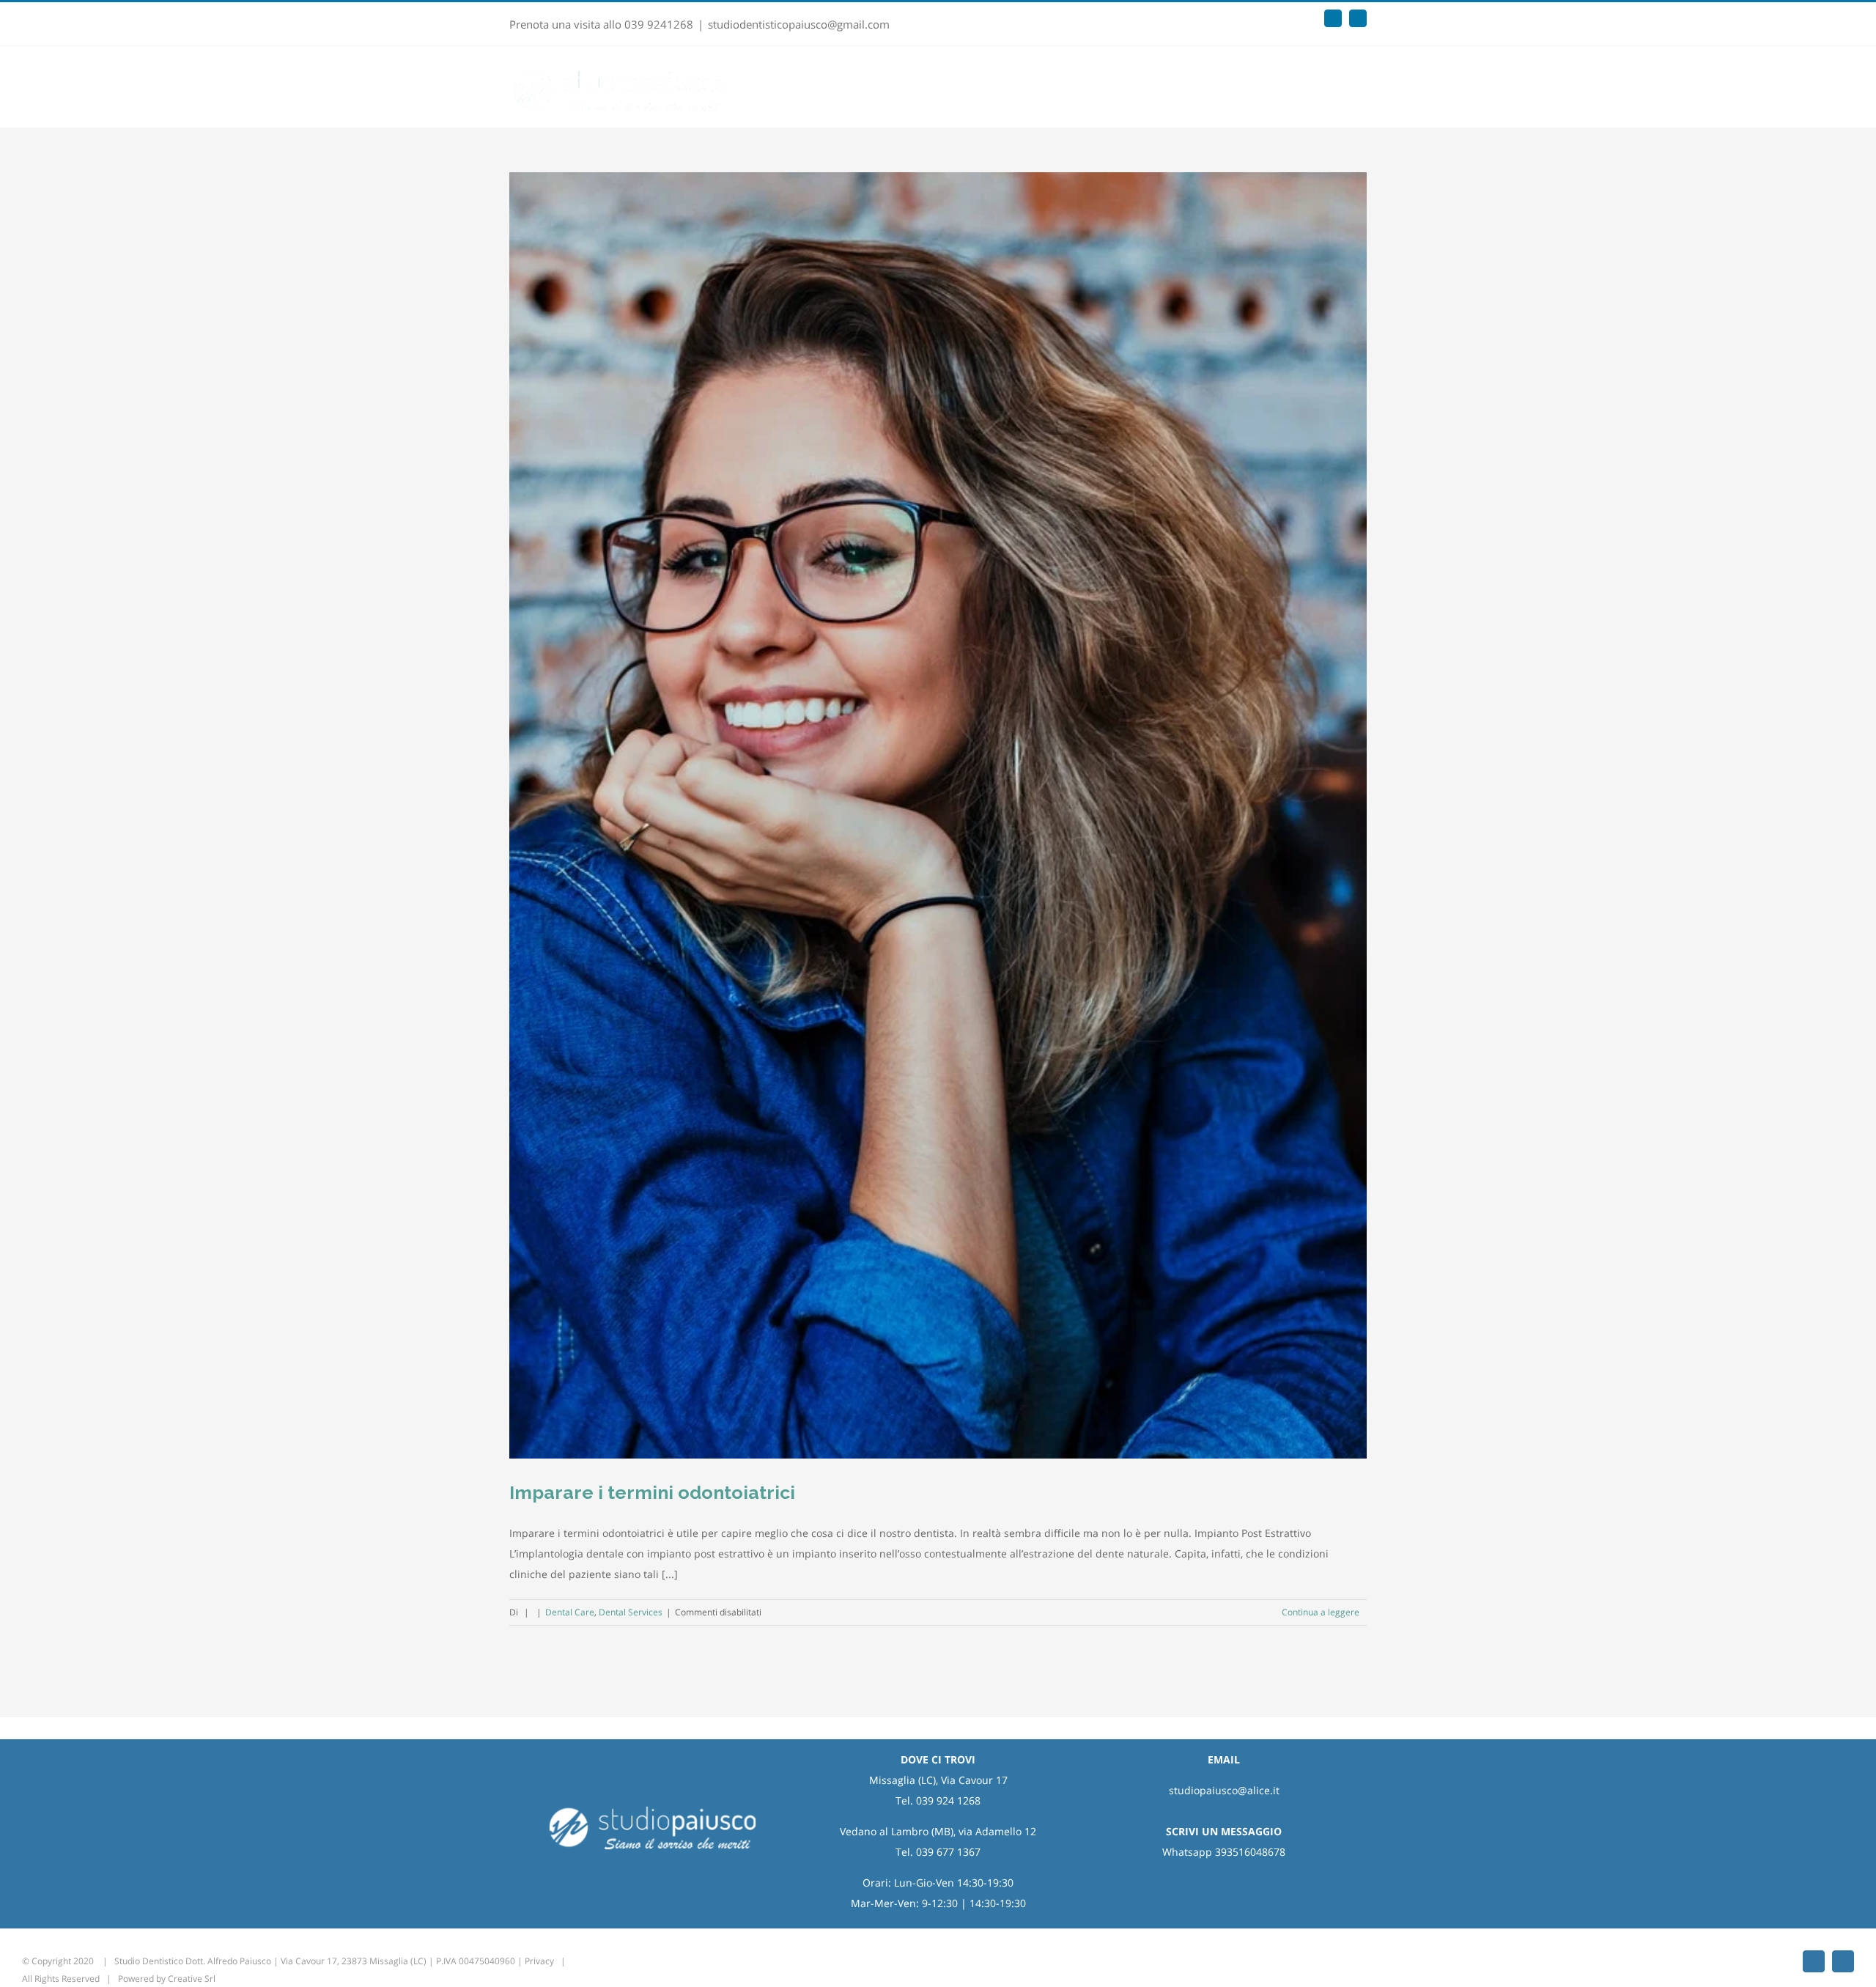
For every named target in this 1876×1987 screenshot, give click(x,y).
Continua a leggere (1321, 1612)
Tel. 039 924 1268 (938, 1800)
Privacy (539, 1961)
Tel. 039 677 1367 (938, 1852)
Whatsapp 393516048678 (1224, 1852)
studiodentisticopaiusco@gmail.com (799, 24)
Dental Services (631, 1612)
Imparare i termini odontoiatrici (652, 1492)
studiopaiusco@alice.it (1224, 1790)
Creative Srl (192, 1979)
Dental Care (570, 1612)
